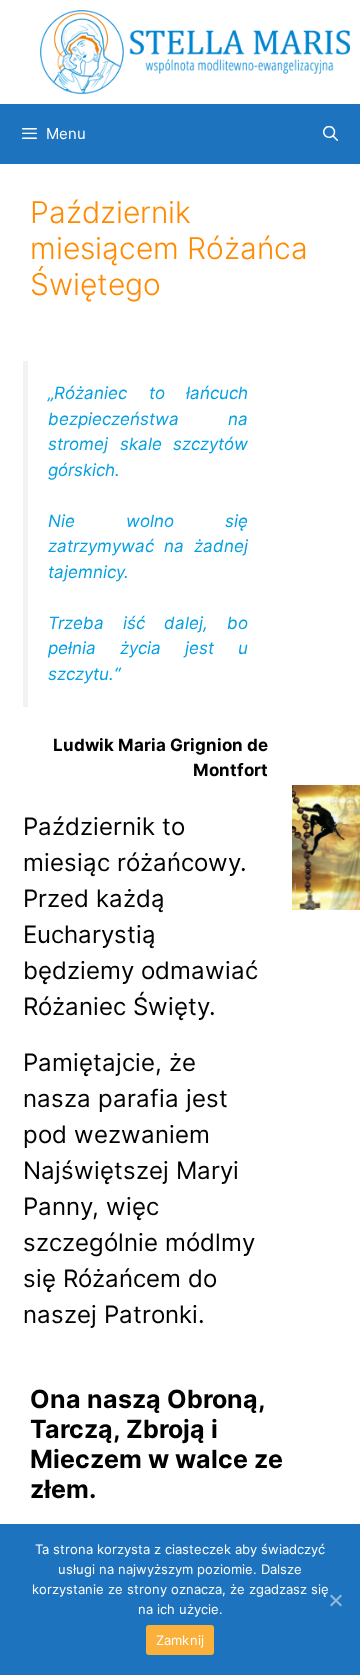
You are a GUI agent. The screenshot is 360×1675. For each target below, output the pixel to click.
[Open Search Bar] (330, 134)
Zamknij (180, 1640)
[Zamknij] (335, 1600)
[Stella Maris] (195, 51)
